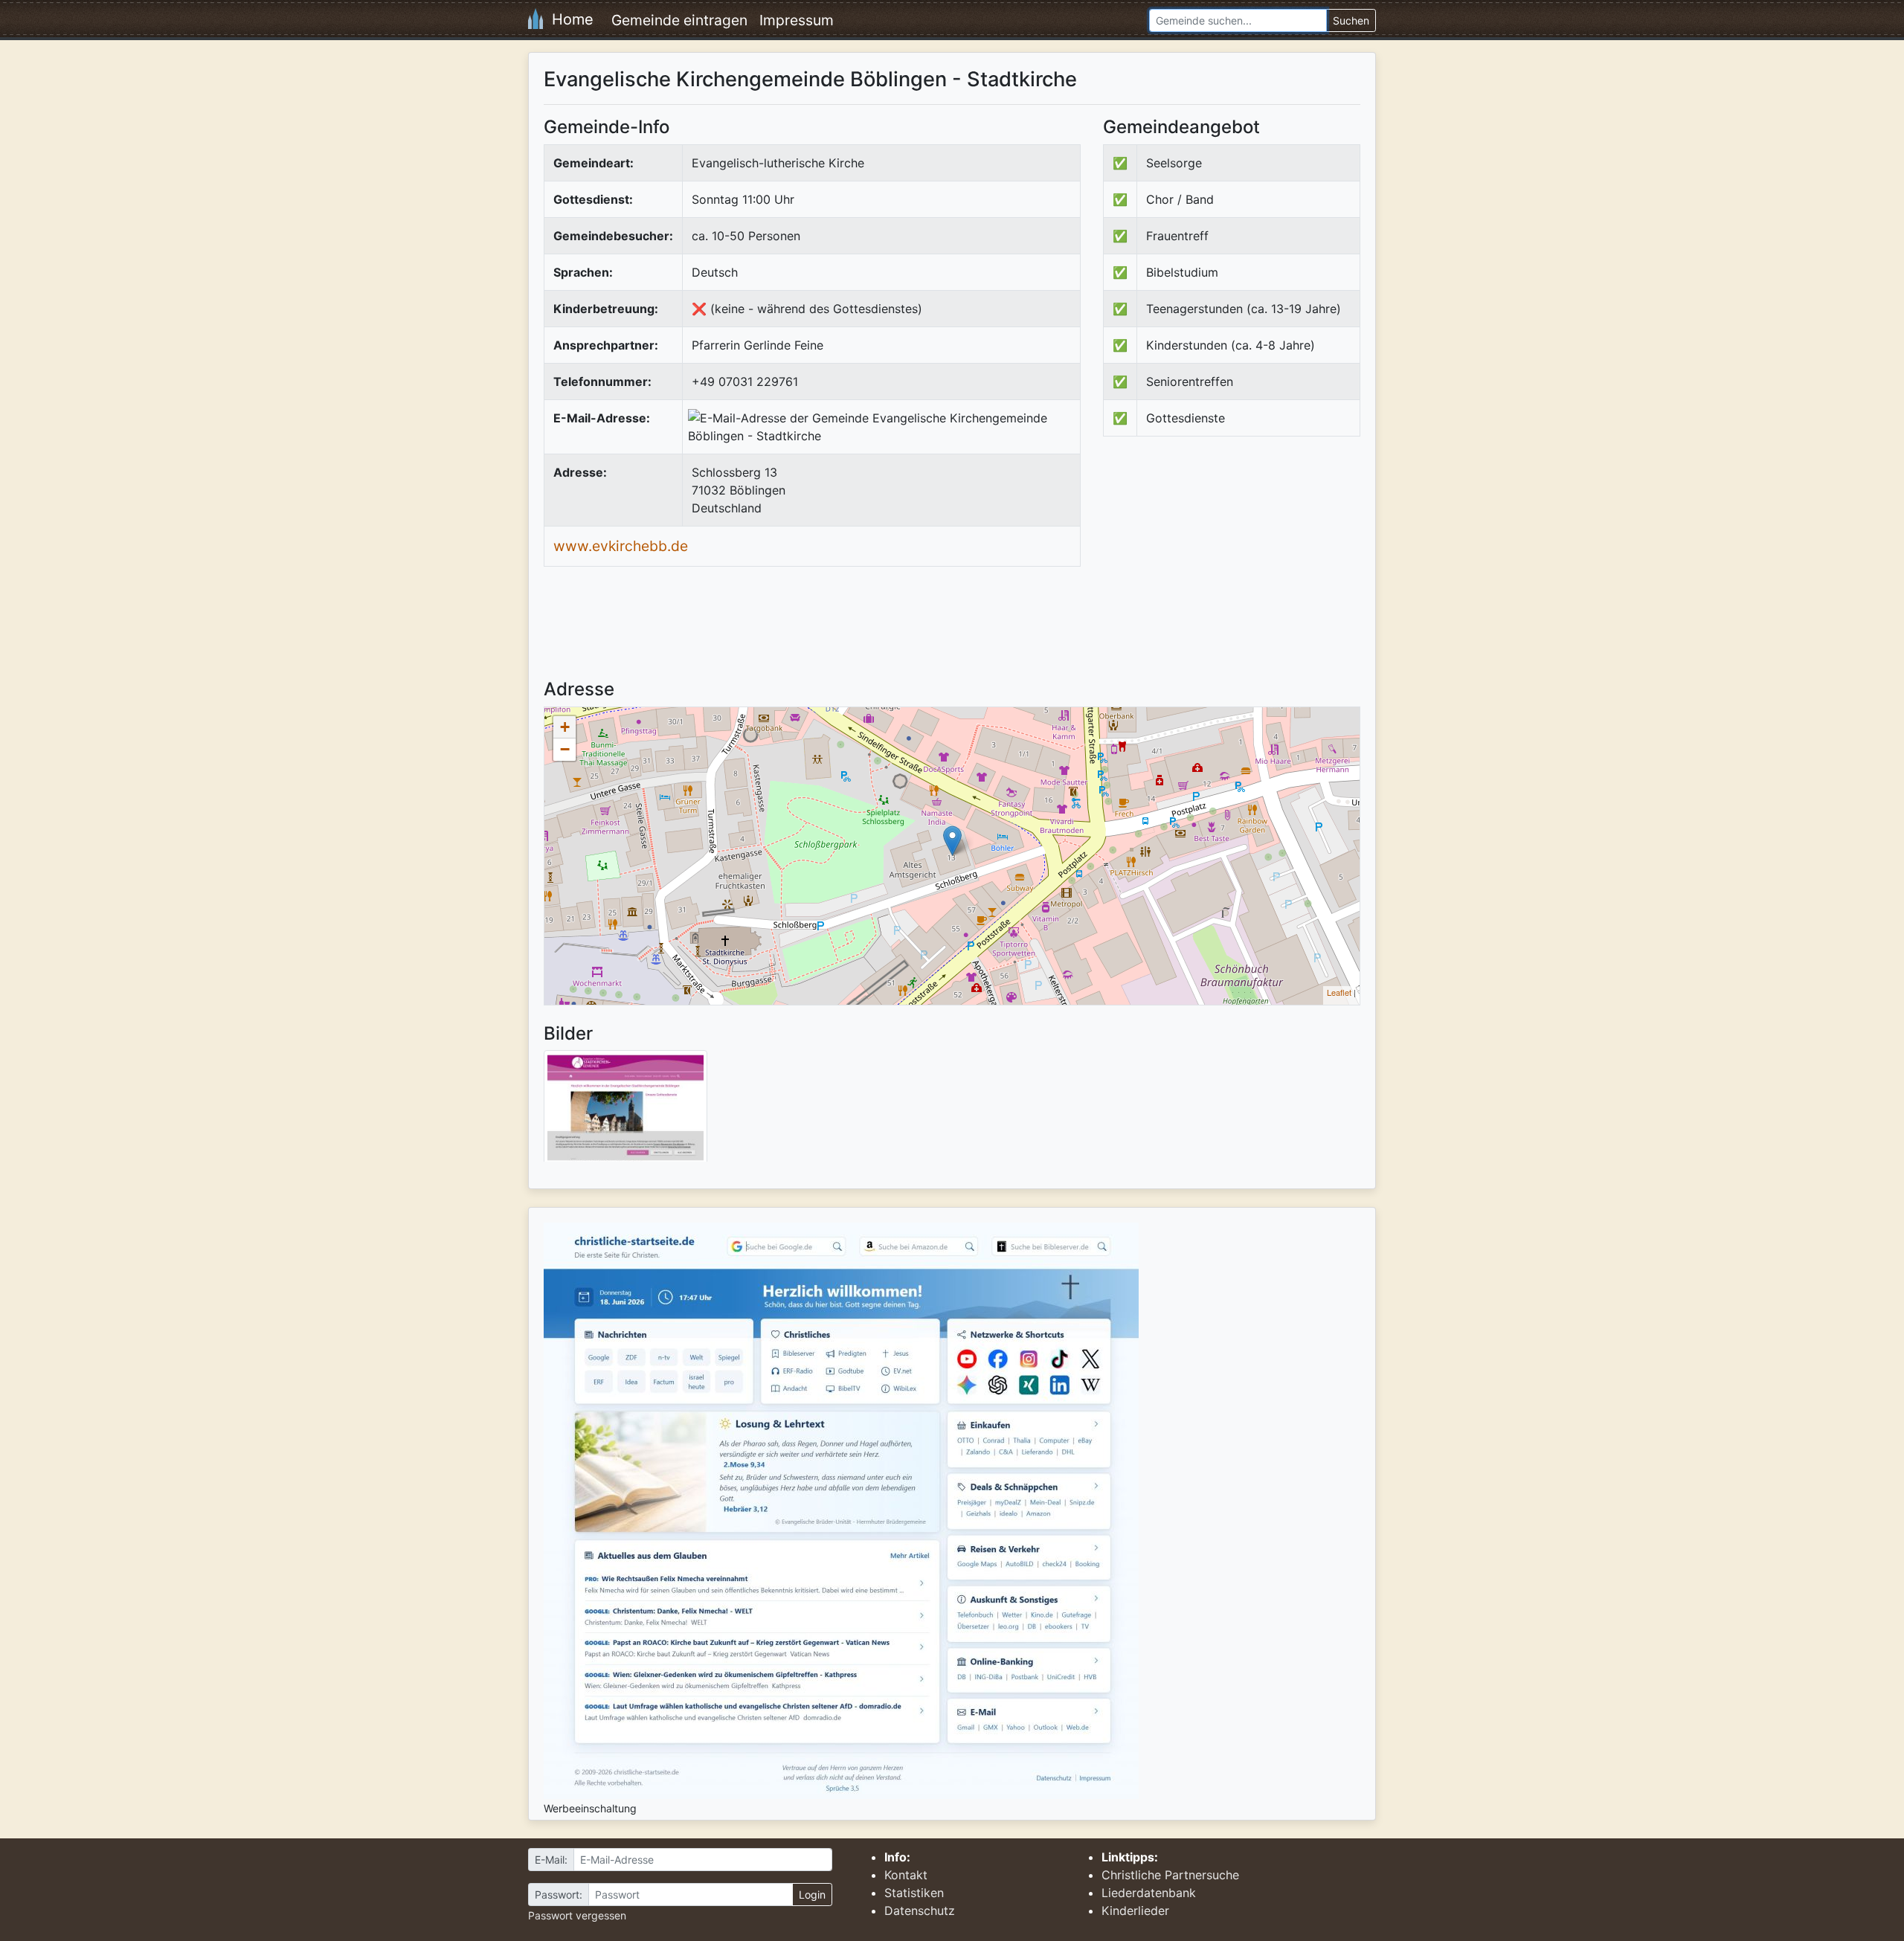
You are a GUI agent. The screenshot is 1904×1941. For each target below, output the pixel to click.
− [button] (565, 749)
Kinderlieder (1135, 1911)
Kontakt (906, 1875)
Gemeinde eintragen (679, 20)
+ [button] (565, 727)
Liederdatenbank (1149, 1893)
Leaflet (1339, 992)
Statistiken (914, 1893)
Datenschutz (920, 1911)
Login (812, 1895)
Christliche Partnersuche (1170, 1875)
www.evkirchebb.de (621, 546)
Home (568, 19)
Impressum (797, 20)
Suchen (1351, 20)
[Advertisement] (1228, 570)
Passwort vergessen (577, 1915)
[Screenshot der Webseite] (625, 1111)
